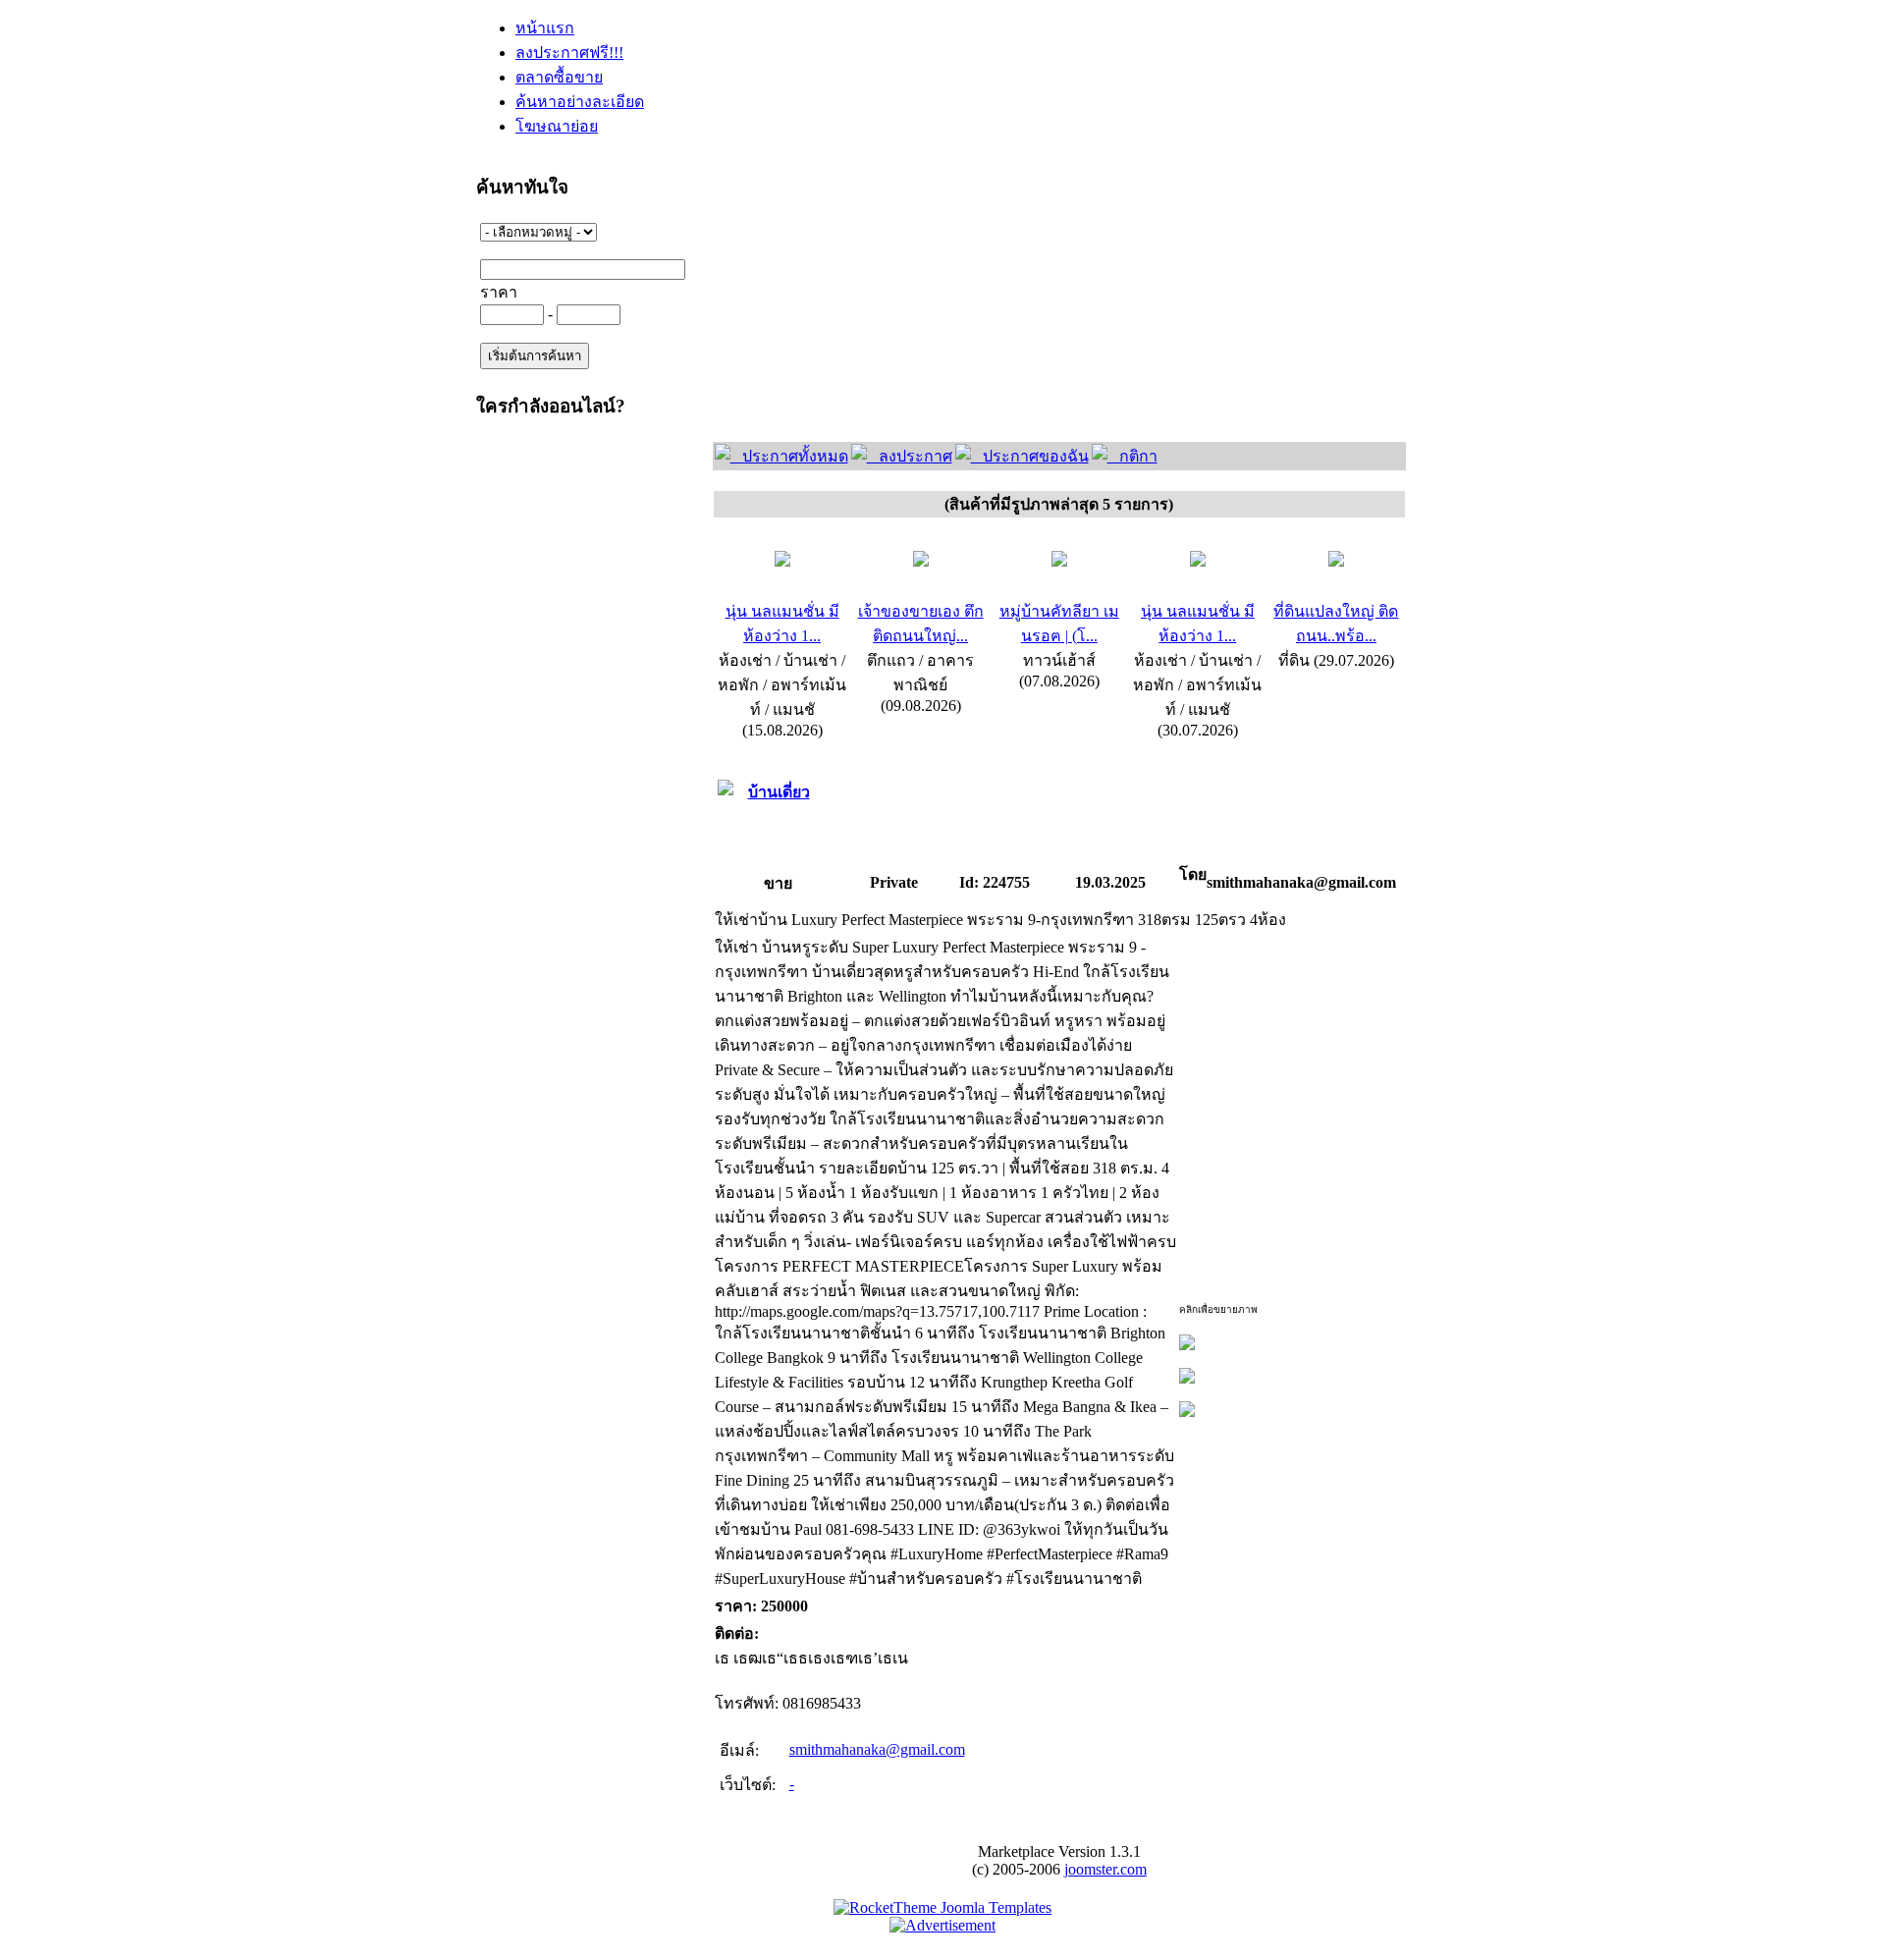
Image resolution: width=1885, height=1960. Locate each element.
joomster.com (1105, 1869)
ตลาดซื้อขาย (559, 77)
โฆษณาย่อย (557, 126)
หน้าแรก (545, 28)
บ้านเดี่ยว (779, 792)
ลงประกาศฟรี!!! (569, 53)
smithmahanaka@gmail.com (877, 1749)
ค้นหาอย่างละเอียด (580, 102)
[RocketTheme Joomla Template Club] (942, 1907)
